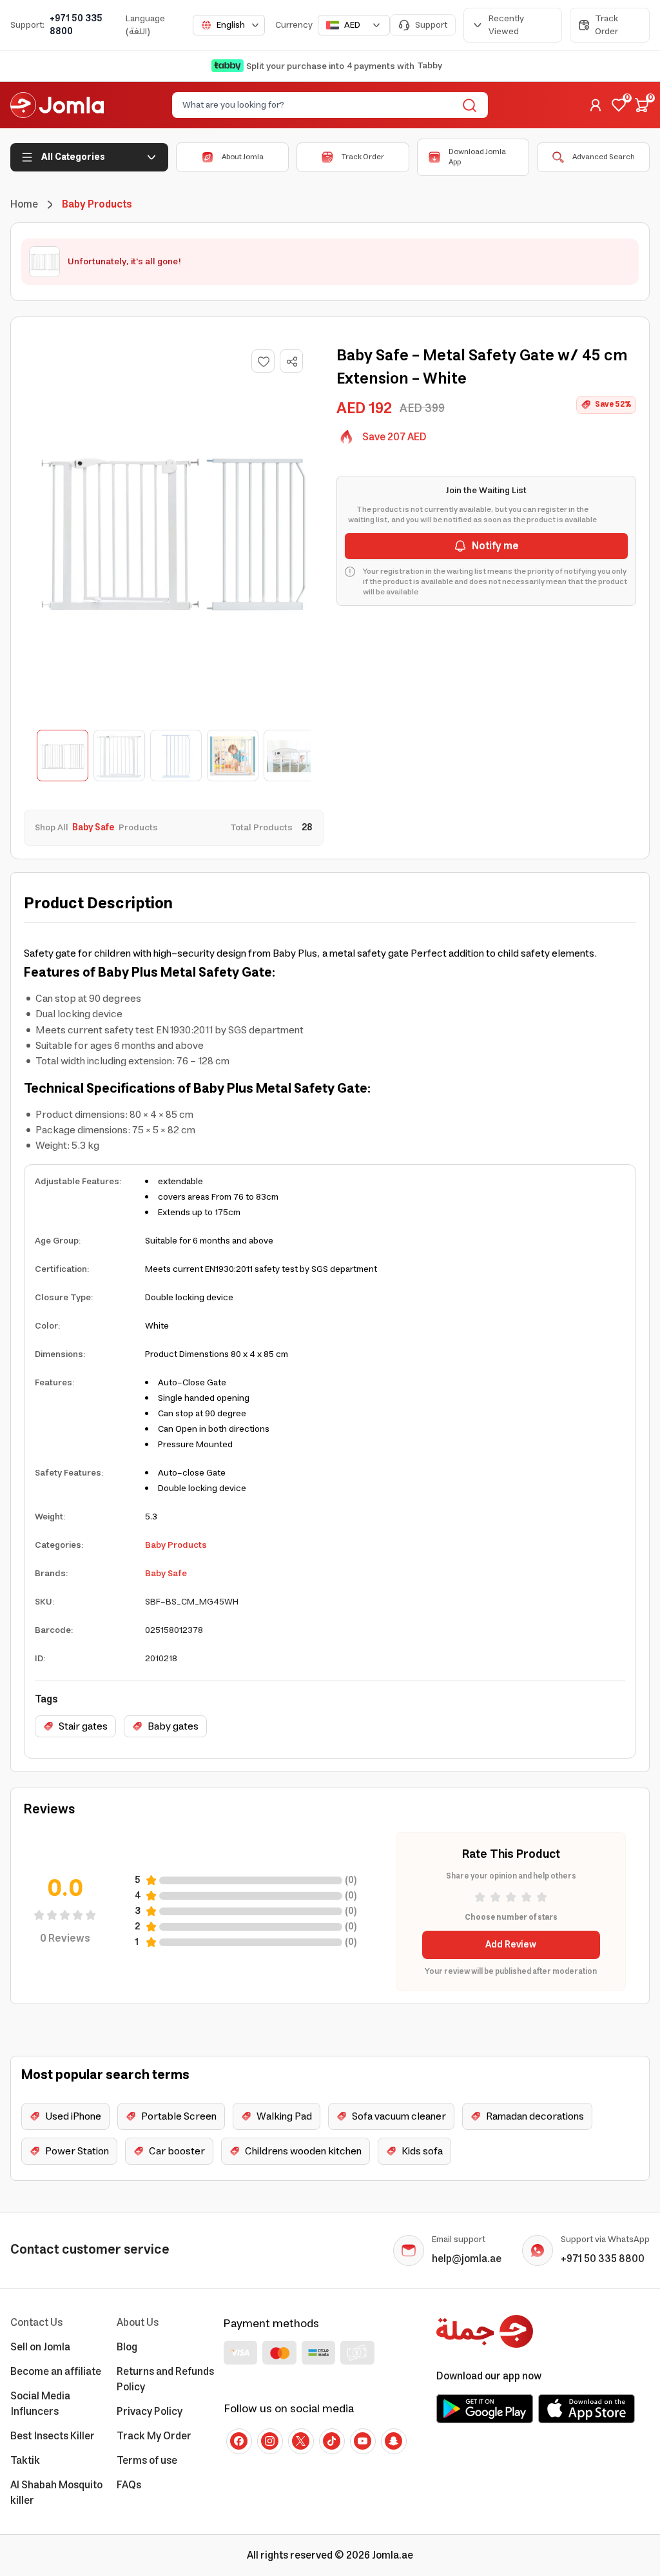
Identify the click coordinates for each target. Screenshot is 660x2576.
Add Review (511, 1945)
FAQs (129, 2485)
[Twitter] (301, 2441)
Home (24, 204)
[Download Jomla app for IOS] (587, 2408)
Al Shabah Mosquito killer (56, 2493)
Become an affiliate (56, 2372)
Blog (127, 2347)
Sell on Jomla (40, 2347)
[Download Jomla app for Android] (485, 2408)
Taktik (25, 2461)
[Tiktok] (332, 2441)
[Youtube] (363, 2441)
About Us (138, 2323)
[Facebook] (239, 2441)
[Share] (292, 362)
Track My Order (154, 2436)
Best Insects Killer (53, 2436)
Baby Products (176, 1545)
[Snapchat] (394, 2441)
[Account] (596, 105)
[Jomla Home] (57, 105)
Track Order (607, 25)
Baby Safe (166, 1574)
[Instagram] (270, 2441)
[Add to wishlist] (263, 361)
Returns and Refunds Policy (165, 2379)
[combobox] (229, 25)
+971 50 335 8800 (76, 25)
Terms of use (147, 2461)
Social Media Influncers (40, 2404)
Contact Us (36, 2323)
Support (431, 25)
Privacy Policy (150, 2412)
